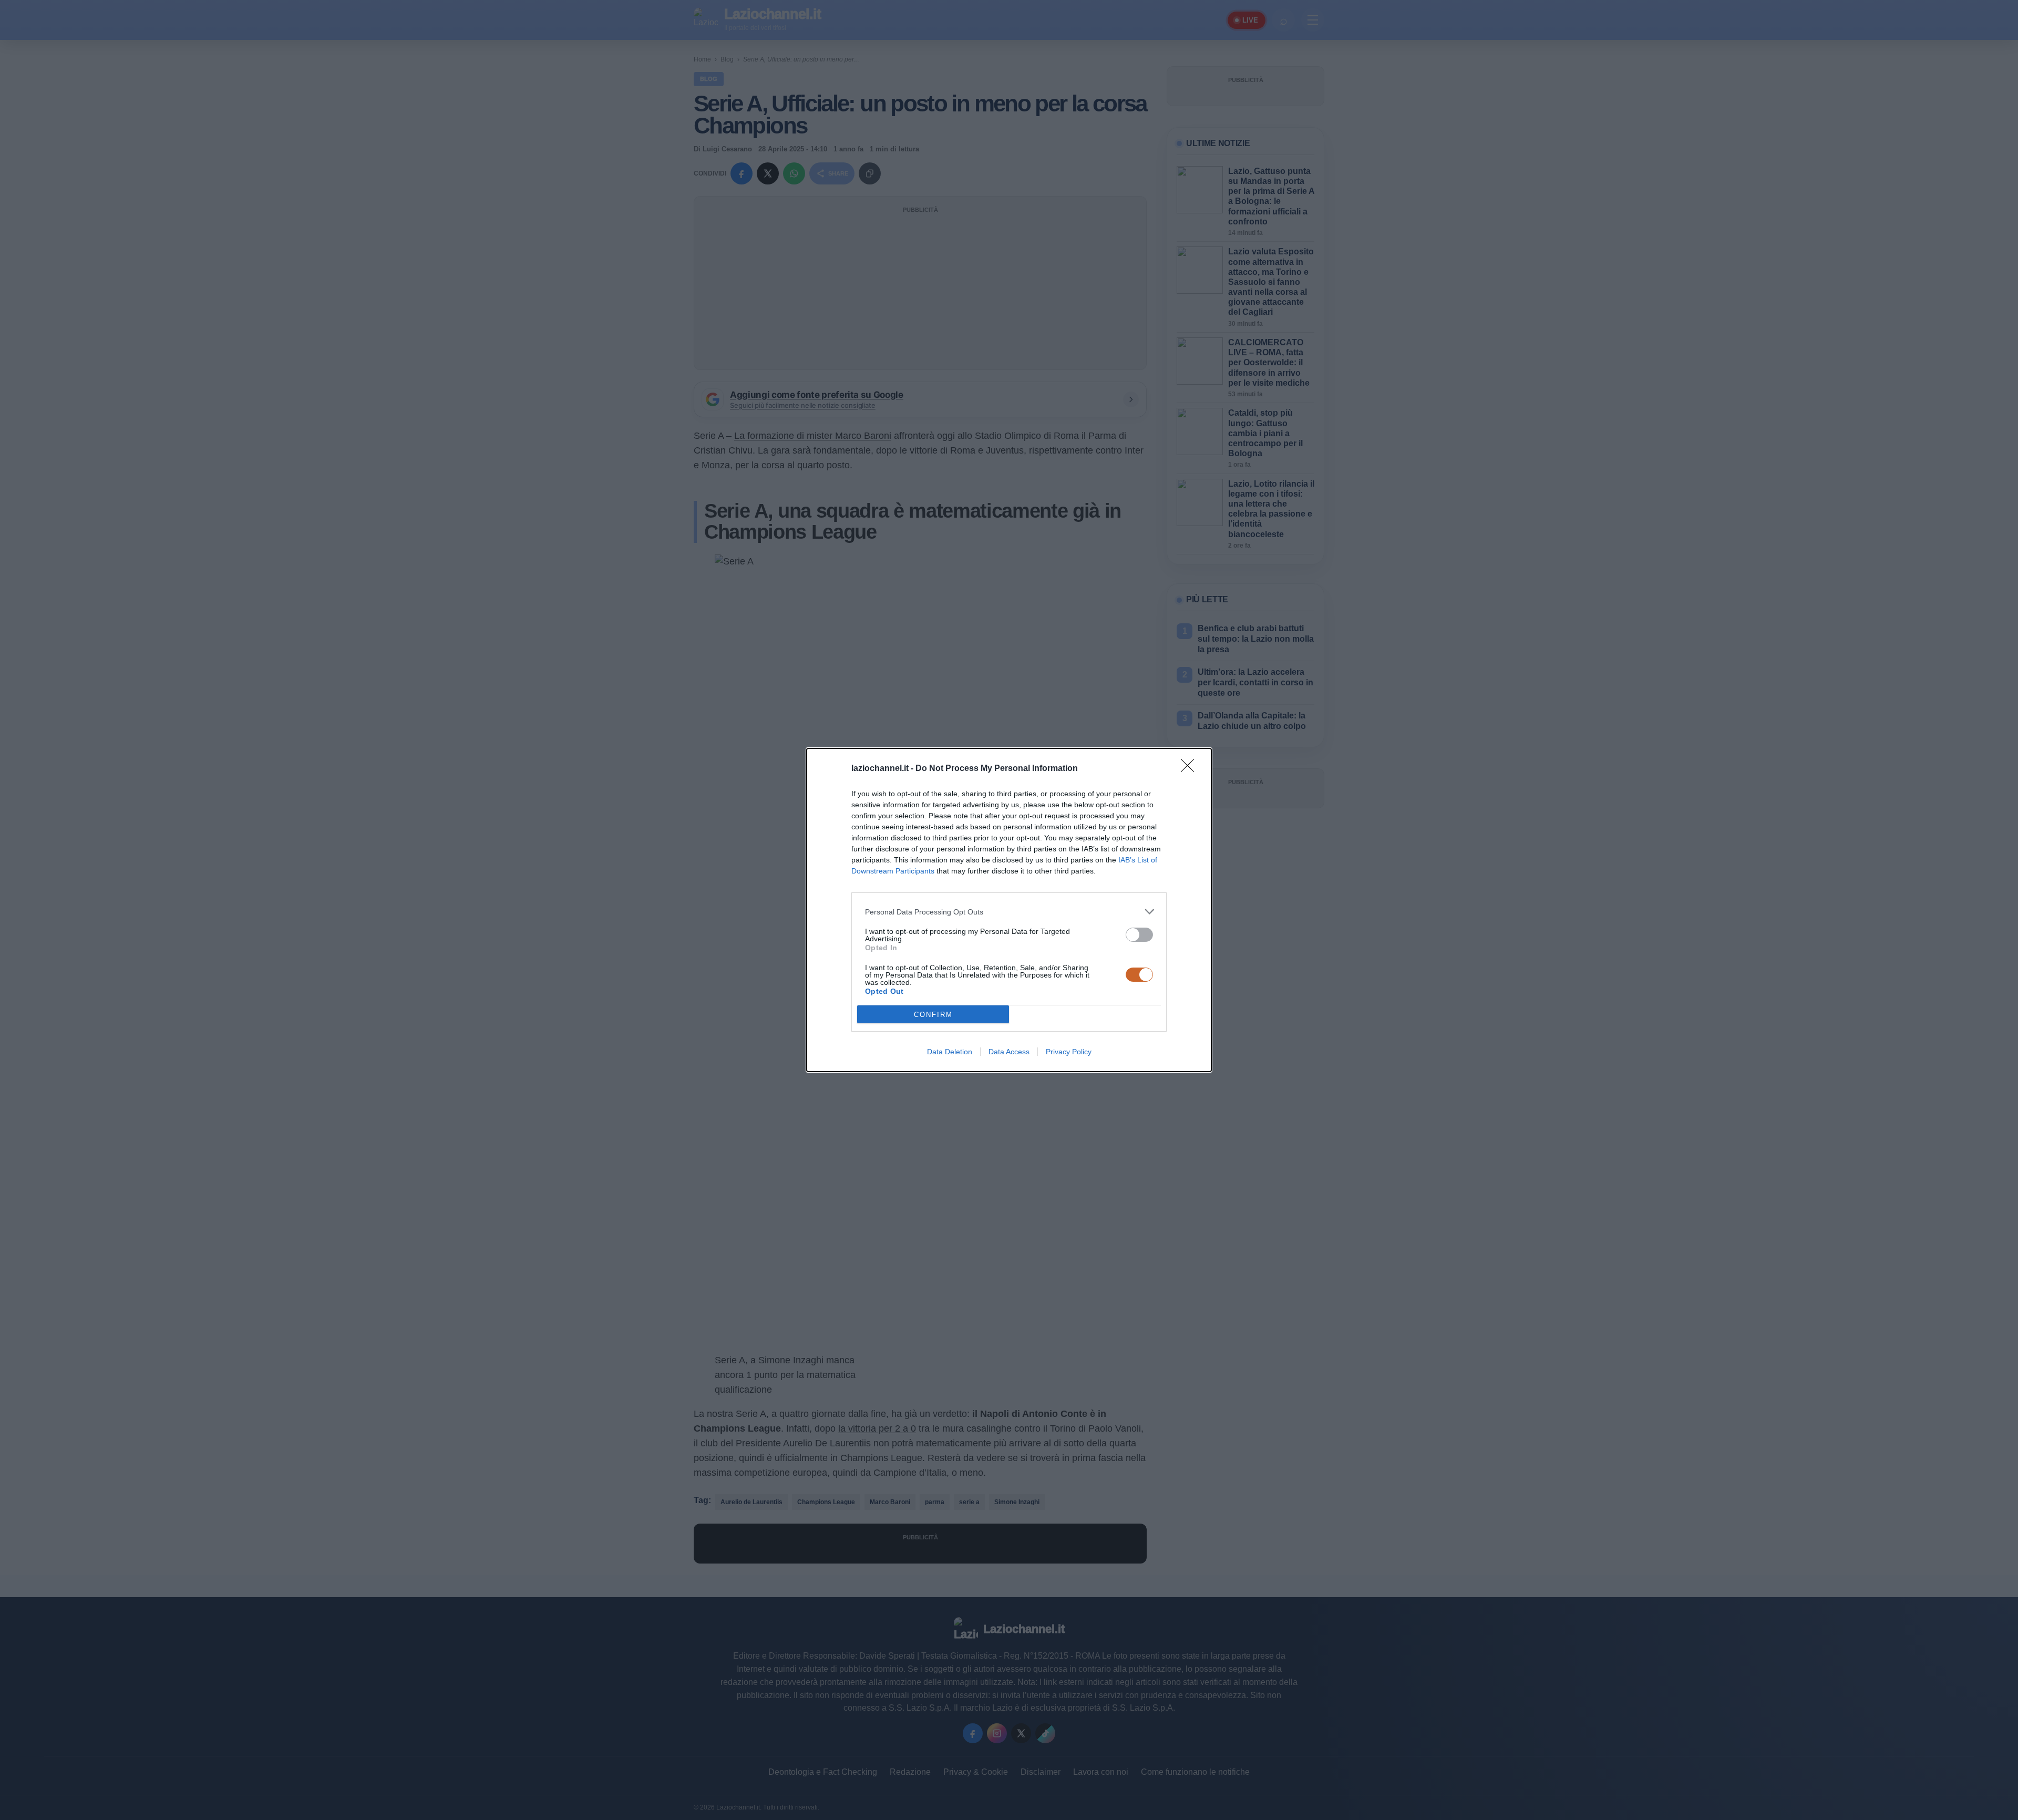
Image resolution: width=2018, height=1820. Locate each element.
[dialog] (1009, 910)
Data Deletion (950, 1052)
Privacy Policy (1069, 1052)
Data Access (1009, 1052)
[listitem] (1009, 912)
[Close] (1191, 769)
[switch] (1139, 935)
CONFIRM (933, 1015)
